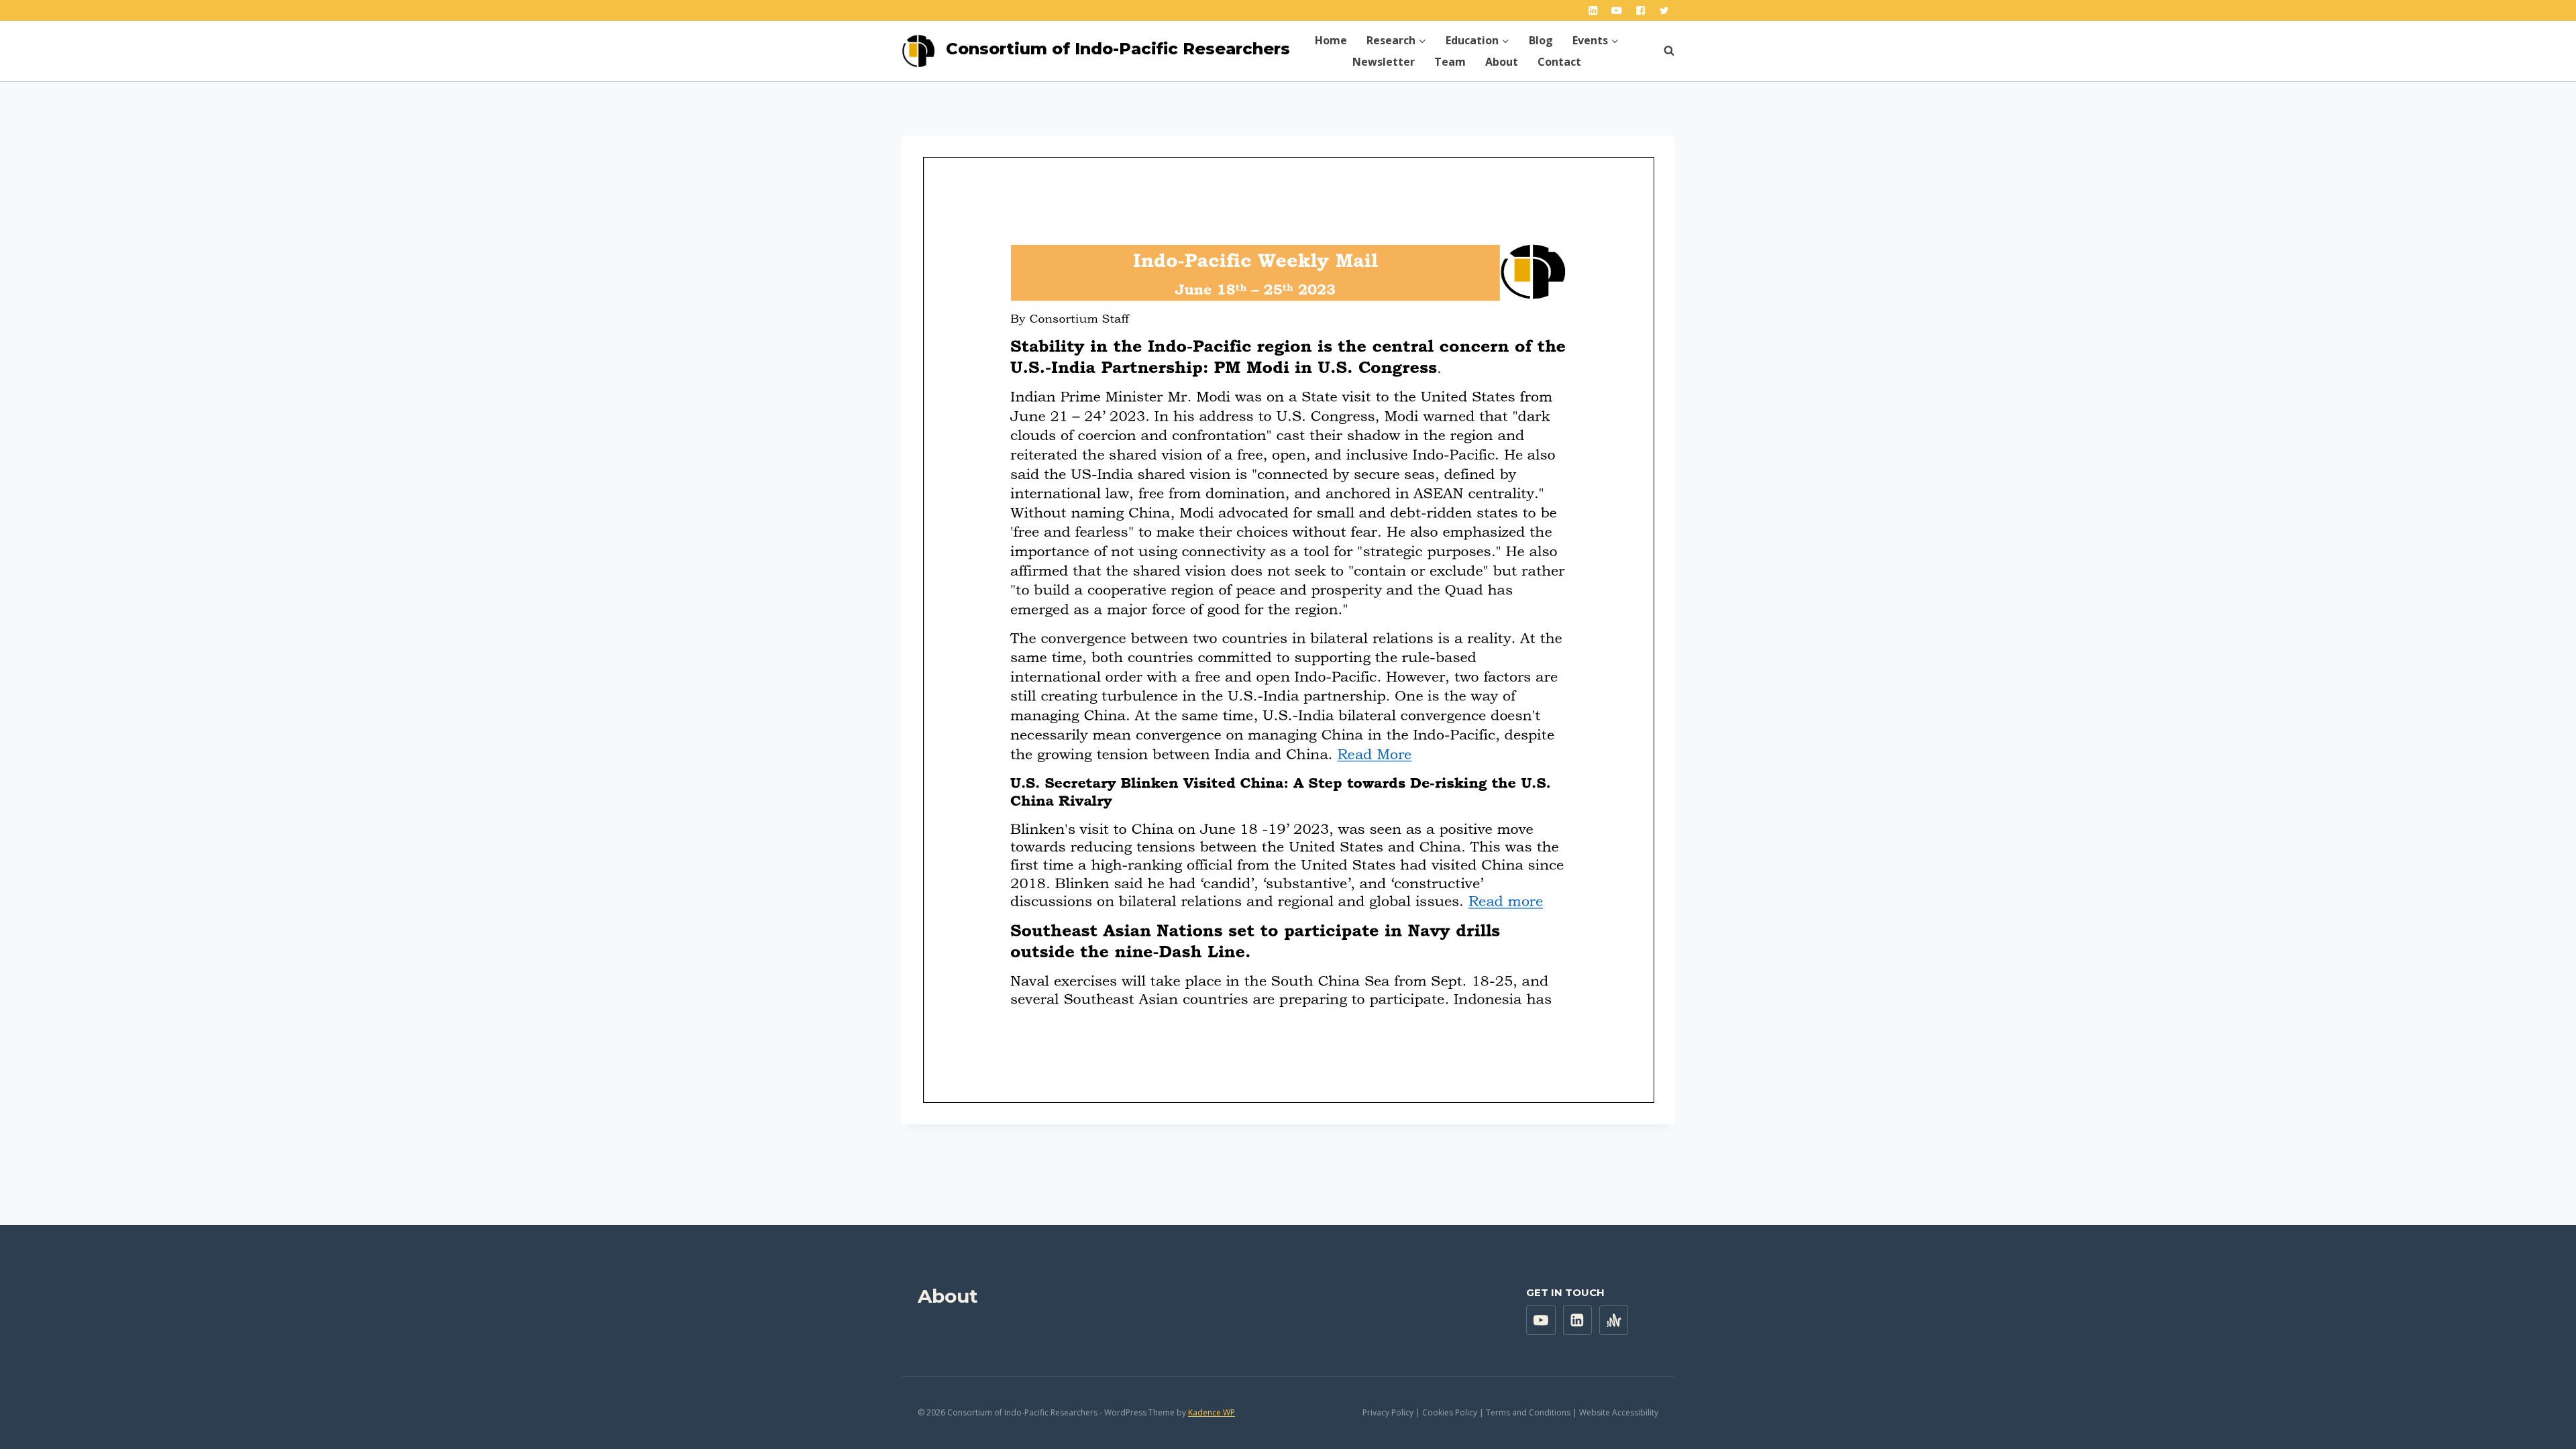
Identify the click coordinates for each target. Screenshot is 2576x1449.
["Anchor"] (1614, 1320)
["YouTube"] (1617, 10)
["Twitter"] (1664, 10)
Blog (1541, 40)
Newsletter (1384, 62)
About (1502, 62)
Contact (1559, 62)
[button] (1422, 40)
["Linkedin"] (1593, 10)
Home (1331, 40)
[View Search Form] (1662, 51)
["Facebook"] (1641, 10)
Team (1450, 62)
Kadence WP (1212, 1412)
